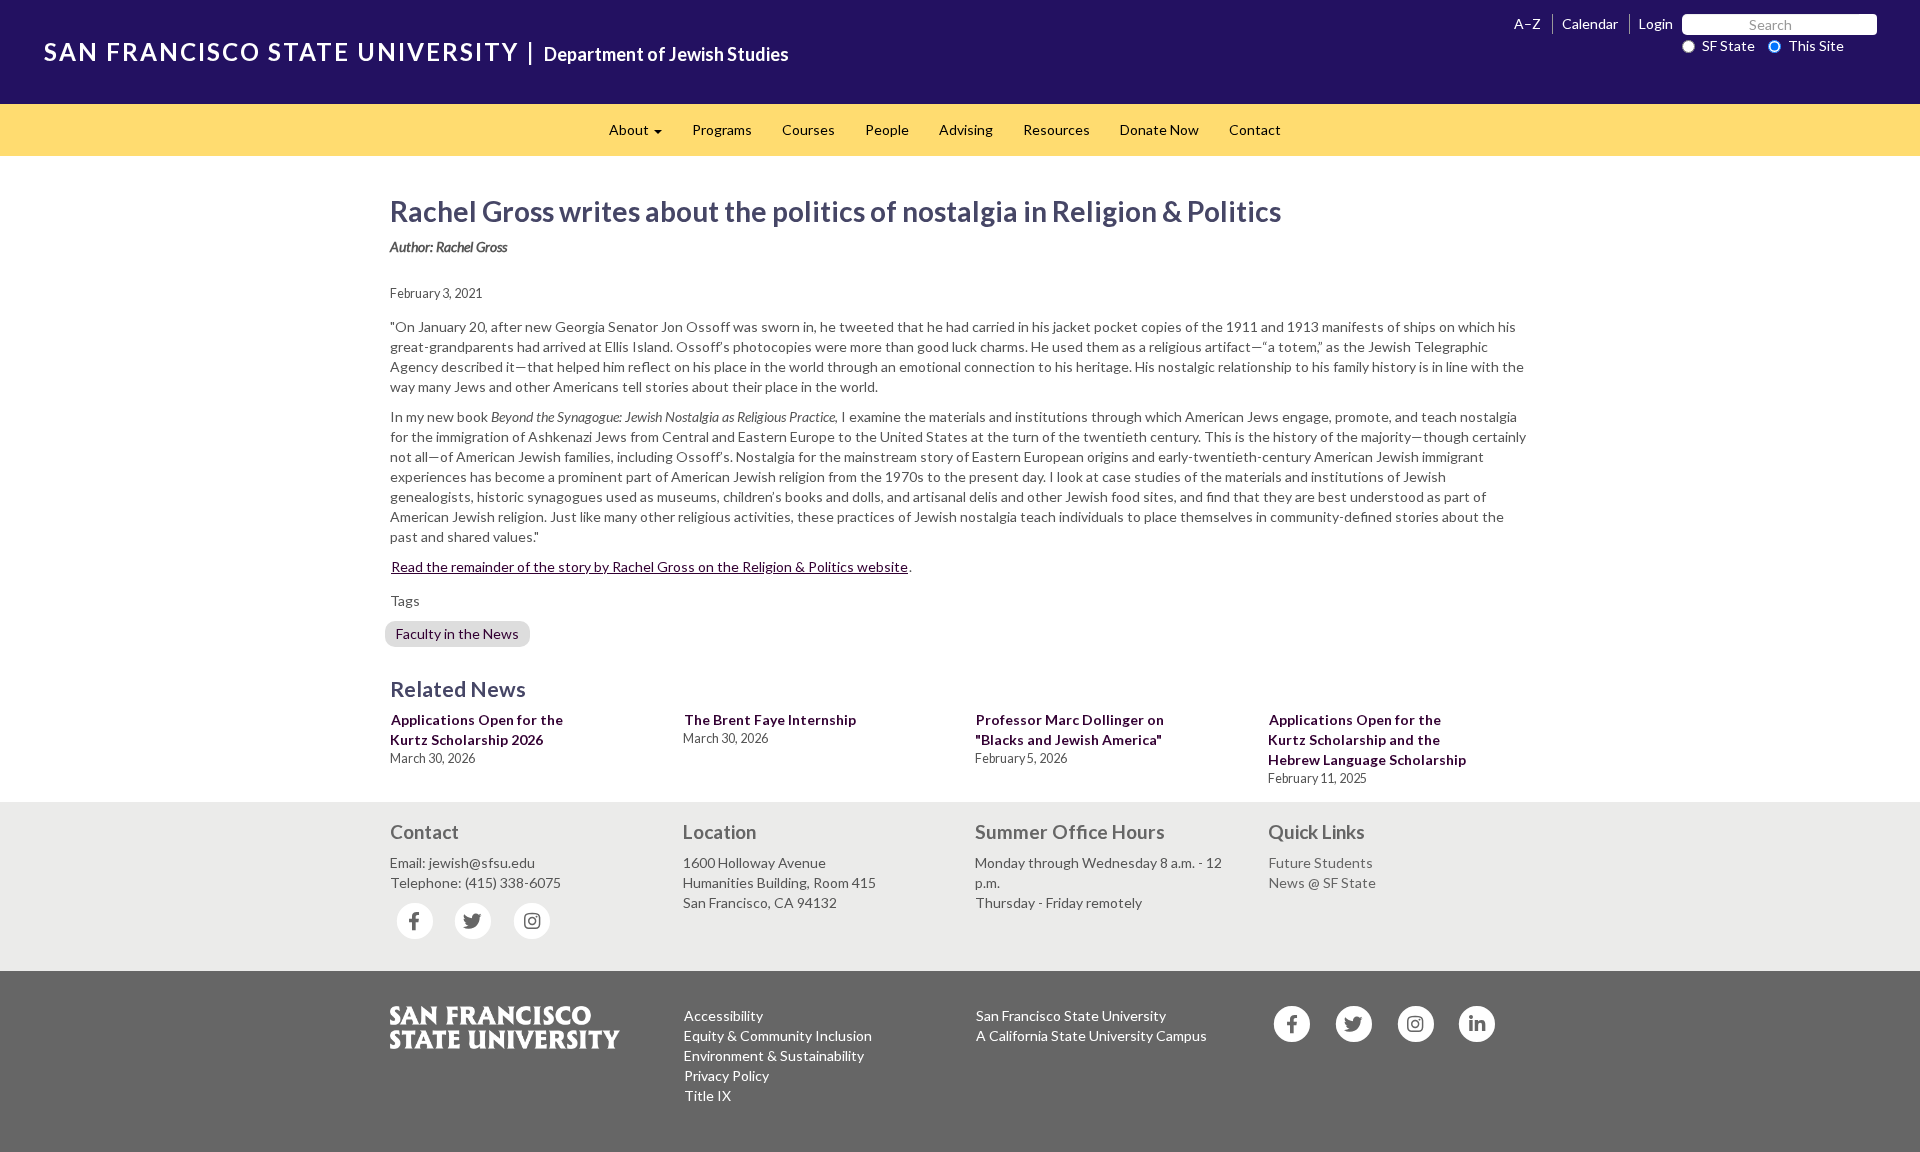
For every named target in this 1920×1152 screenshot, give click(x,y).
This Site (1816, 45)
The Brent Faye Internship (770, 719)
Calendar (1590, 23)
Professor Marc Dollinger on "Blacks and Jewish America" (1069, 729)
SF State (1728, 45)
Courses (808, 129)
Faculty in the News (457, 633)
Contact (1255, 129)
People (887, 129)
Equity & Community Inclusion (778, 1035)
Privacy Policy (726, 1075)
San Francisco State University (1071, 1015)
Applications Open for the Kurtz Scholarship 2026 (476, 729)
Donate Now (1159, 129)
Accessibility (723, 1015)
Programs (722, 129)
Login (1656, 23)
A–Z (1527, 23)
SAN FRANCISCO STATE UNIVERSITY (281, 51)
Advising (966, 129)
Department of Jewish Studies (666, 54)
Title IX (707, 1095)
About (643, 135)
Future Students (1321, 862)
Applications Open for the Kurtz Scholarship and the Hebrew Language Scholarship (1367, 739)
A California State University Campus (1091, 1035)
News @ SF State (1322, 882)
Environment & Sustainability (774, 1055)
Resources (1056, 129)
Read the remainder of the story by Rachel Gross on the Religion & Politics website (649, 566)
